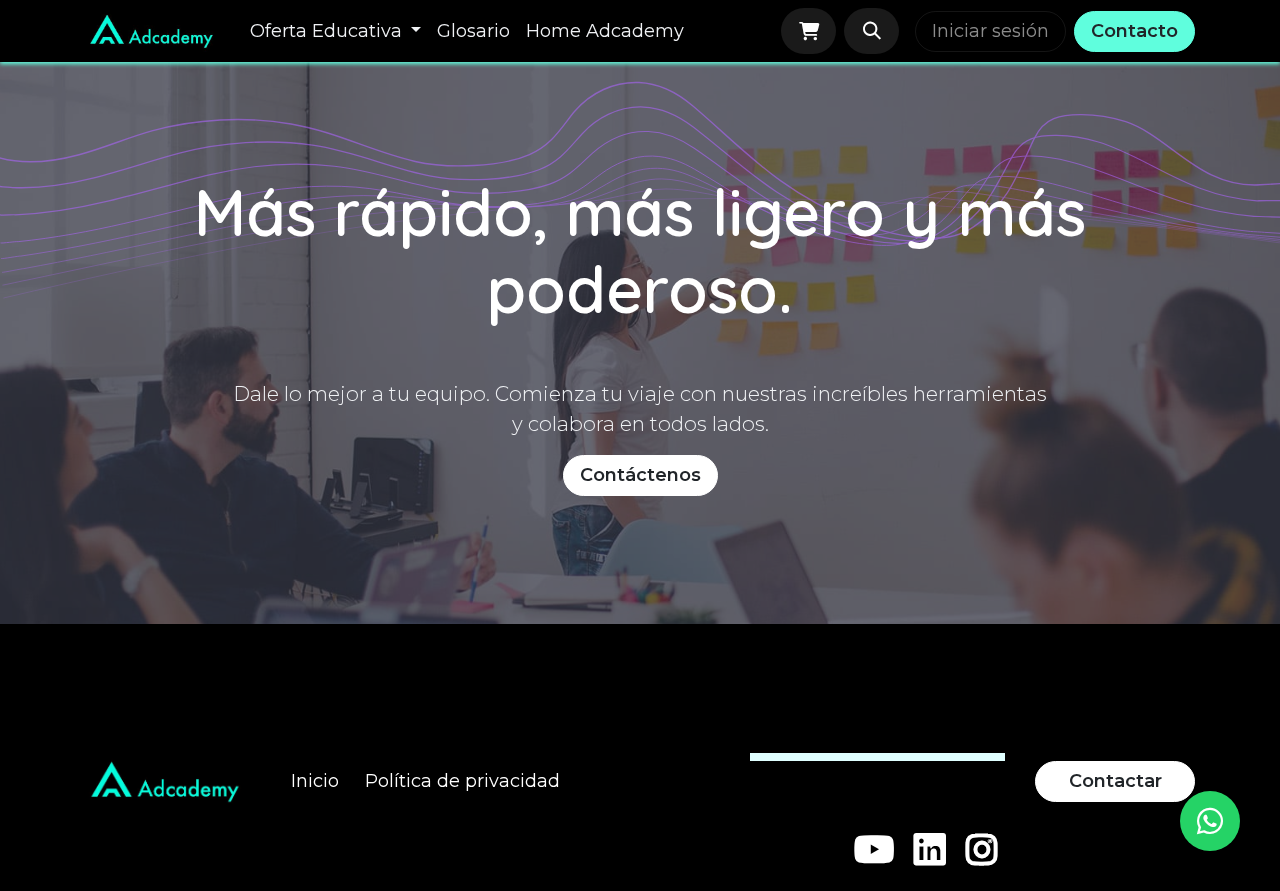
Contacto (1134, 31)
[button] (871, 31)
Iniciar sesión (990, 31)
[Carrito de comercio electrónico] (808, 31)
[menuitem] (336, 31)
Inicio (315, 781)
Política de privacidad (462, 781)
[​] (874, 850)
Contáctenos (640, 475)
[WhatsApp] (1210, 821)
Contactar (1115, 781)
